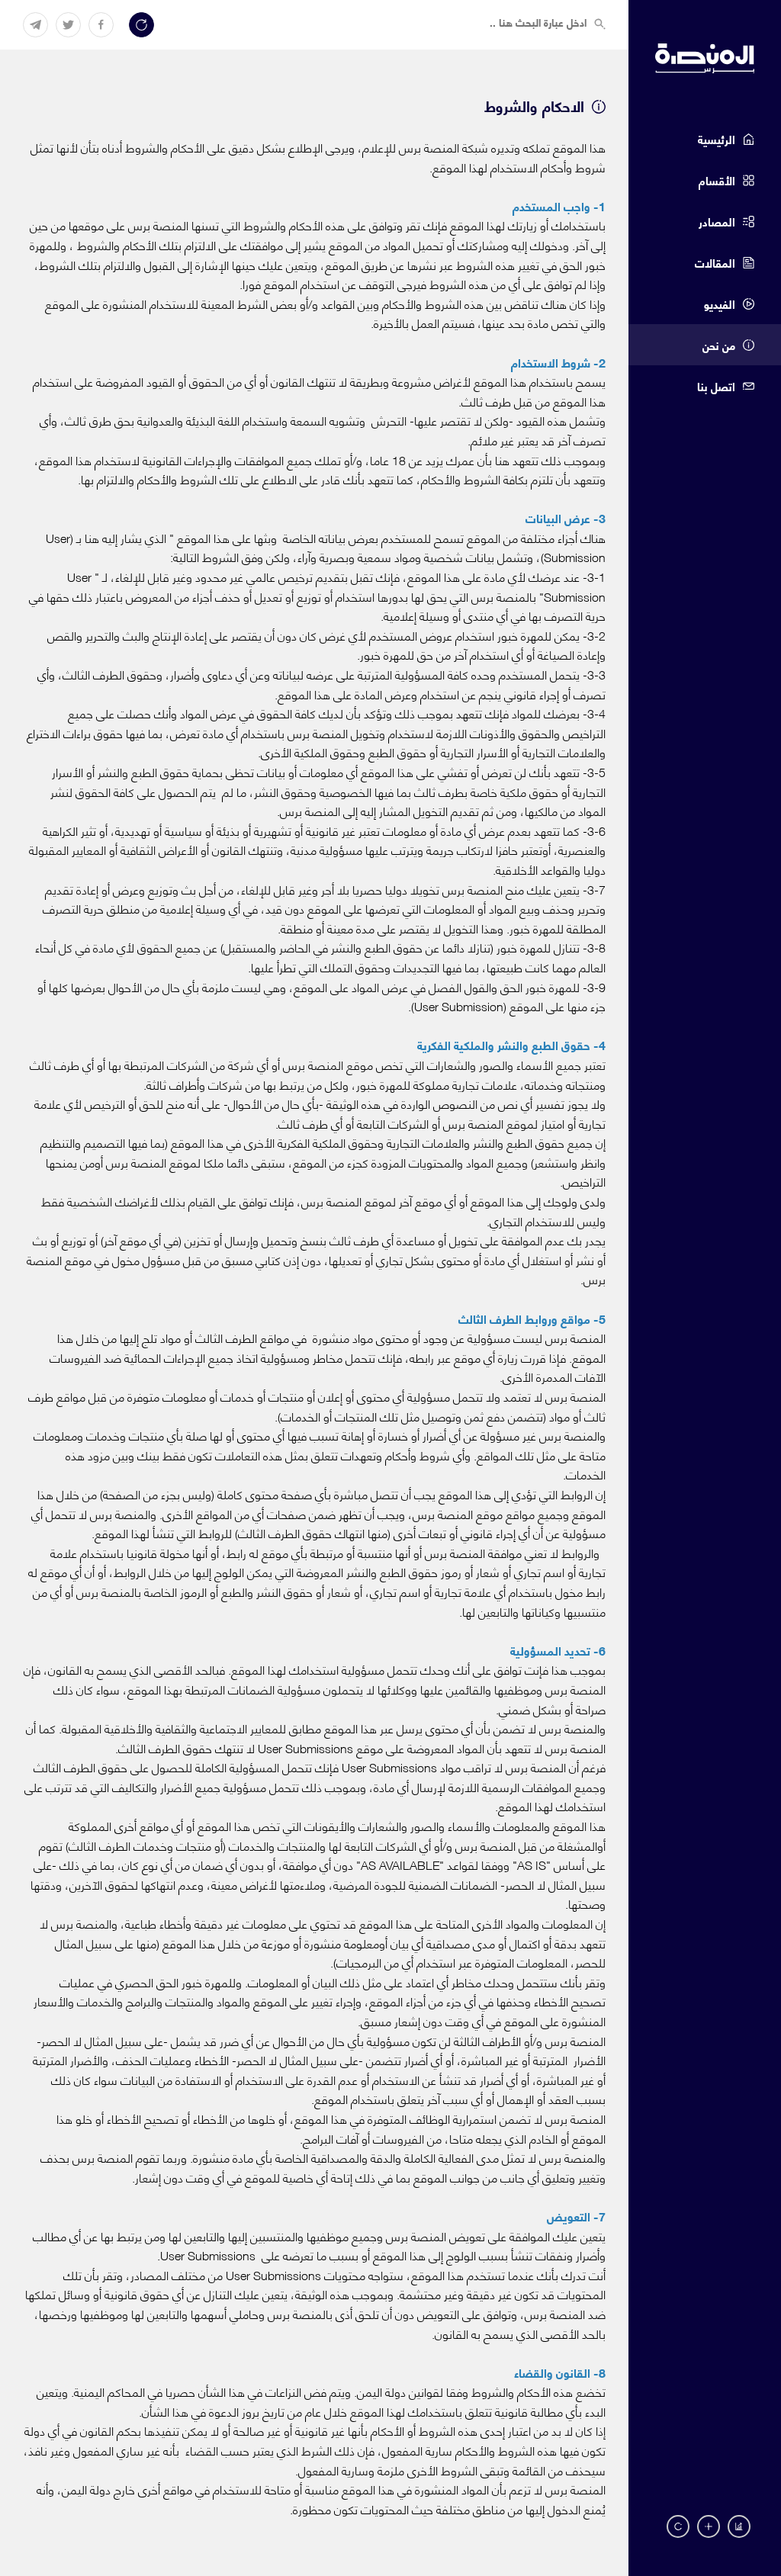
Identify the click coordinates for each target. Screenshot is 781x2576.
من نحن (719, 345)
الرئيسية (717, 139)
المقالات (715, 262)
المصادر (717, 221)
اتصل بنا (716, 386)
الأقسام (717, 180)
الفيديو (720, 304)
